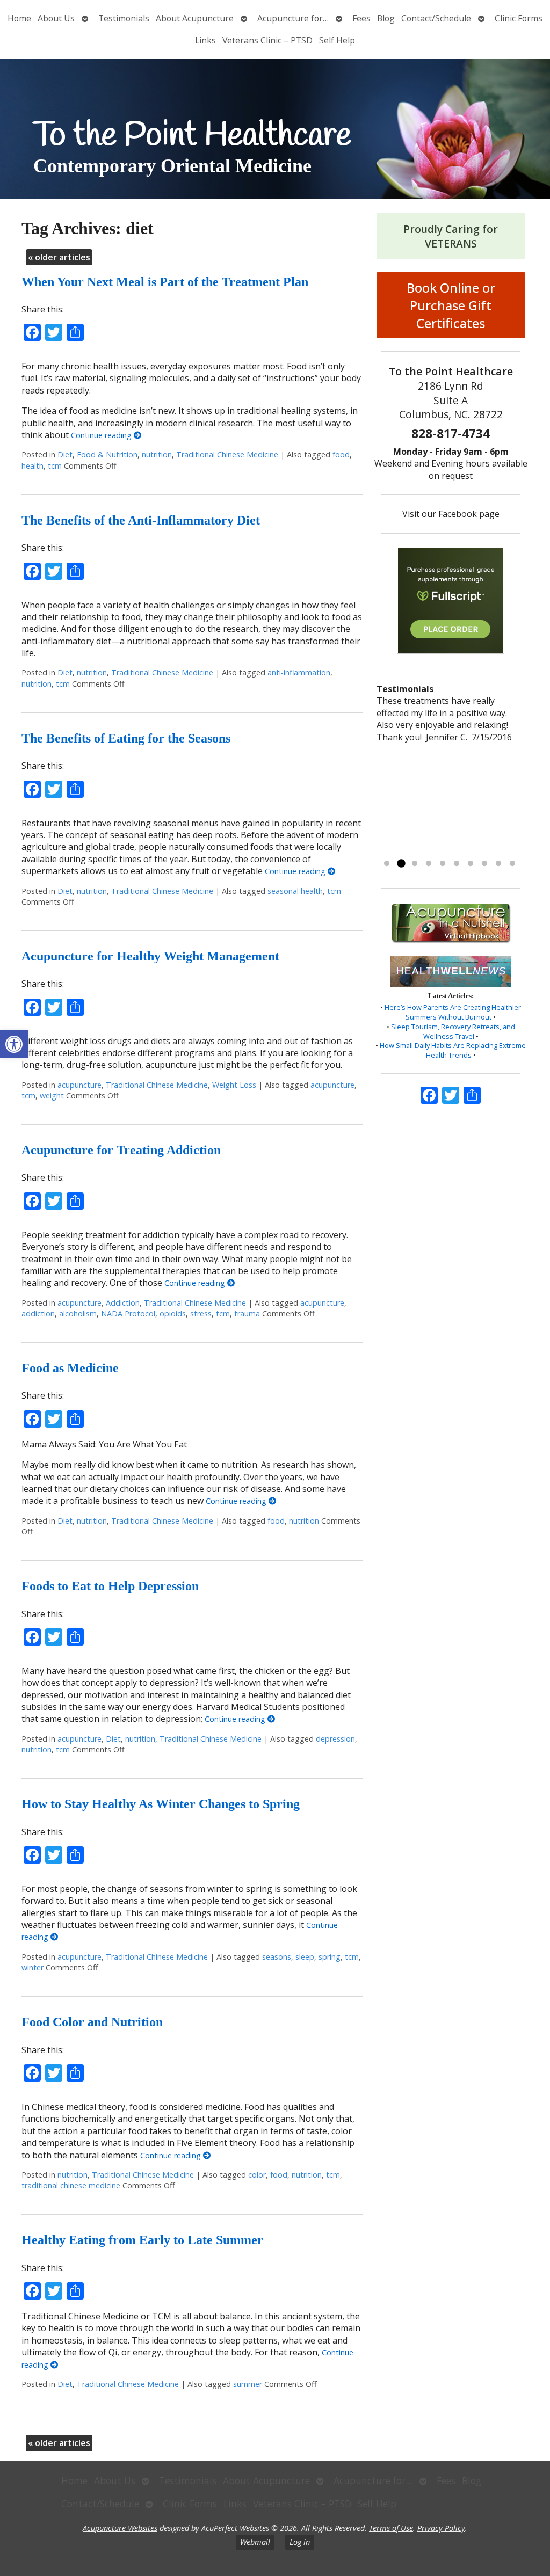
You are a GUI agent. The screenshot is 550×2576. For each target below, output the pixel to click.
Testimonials (124, 18)
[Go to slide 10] (512, 864)
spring (330, 1957)
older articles (59, 257)
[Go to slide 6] (457, 864)
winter (32, 1967)
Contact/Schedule (436, 18)
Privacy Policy (441, 2528)
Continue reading (102, 435)
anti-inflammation (299, 672)
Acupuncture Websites (120, 2528)
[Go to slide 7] (471, 864)
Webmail (255, 2542)
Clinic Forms (519, 18)
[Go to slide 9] (498, 864)
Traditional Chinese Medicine (227, 454)
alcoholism (78, 1314)
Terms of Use (391, 2528)
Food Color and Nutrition (92, 2022)
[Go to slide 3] (415, 864)
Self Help (337, 40)
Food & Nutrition (107, 454)
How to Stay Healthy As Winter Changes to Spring (161, 1804)
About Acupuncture (195, 18)
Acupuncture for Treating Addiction (121, 1150)
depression (335, 1739)
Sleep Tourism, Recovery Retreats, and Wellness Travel (453, 1031)
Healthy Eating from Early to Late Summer (142, 2240)
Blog (386, 18)
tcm (55, 466)
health (32, 466)
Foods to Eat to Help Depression (110, 1586)
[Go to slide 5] (443, 864)
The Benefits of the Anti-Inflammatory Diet (141, 520)
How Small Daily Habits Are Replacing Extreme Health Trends (453, 1050)
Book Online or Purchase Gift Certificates (451, 305)
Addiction (123, 1303)
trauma (247, 1314)
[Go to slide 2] (401, 864)
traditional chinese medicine (71, 2185)
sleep (305, 1957)
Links (205, 40)
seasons (277, 1957)
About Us (56, 18)
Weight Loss (234, 1085)
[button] (14, 1044)
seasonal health (295, 891)
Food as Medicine (70, 1368)
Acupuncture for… (293, 18)
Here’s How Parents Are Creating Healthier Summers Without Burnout (453, 1012)
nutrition (157, 454)
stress (201, 1314)
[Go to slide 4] (429, 864)
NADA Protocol (128, 1314)
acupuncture (79, 1085)
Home (19, 18)
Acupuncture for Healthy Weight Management (150, 956)
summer (248, 2384)
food (341, 454)
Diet (65, 454)
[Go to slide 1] (387, 864)
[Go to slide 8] (484, 864)
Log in (300, 2542)
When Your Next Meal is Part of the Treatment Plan (165, 282)
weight (52, 1096)
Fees (361, 18)
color (257, 2175)
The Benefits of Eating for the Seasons (126, 738)
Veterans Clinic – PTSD (267, 40)
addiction (38, 1314)
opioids (173, 1314)
